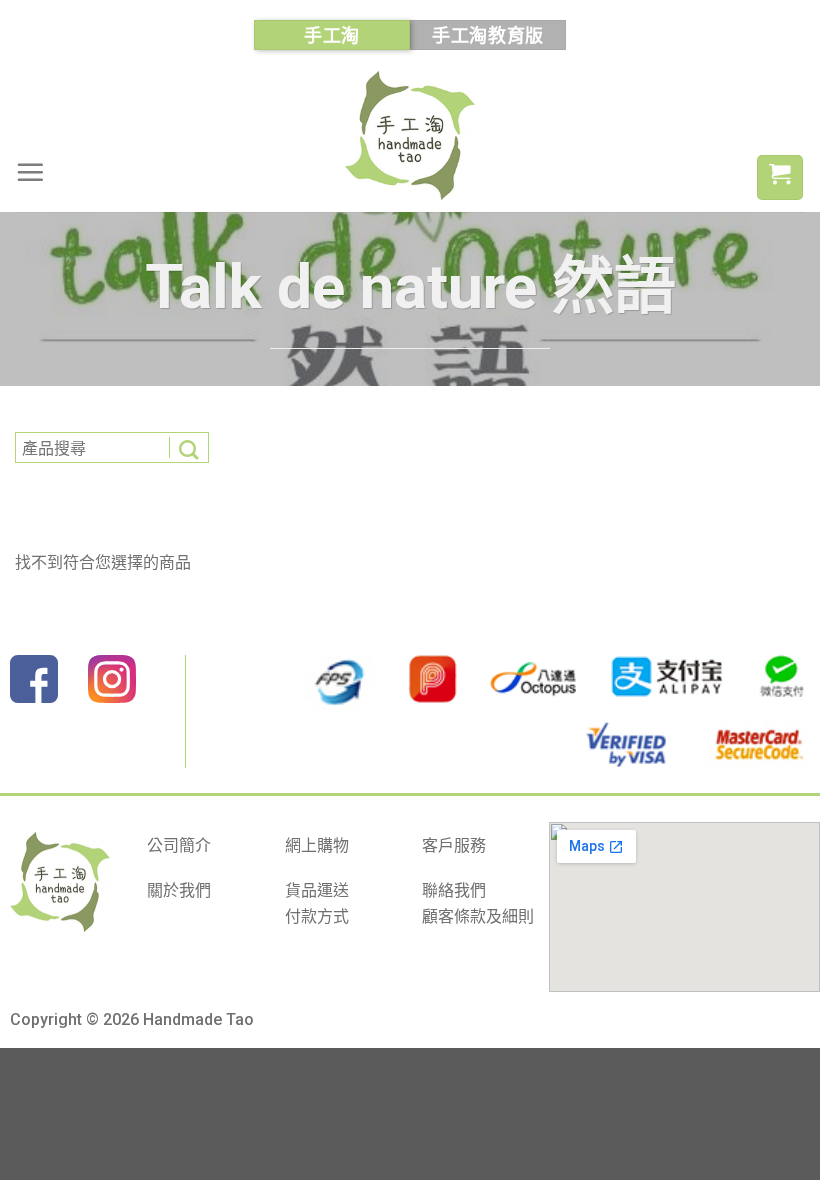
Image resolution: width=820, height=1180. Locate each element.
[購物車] (780, 177)
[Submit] (189, 447)
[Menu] (30, 172)
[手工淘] (410, 135)
